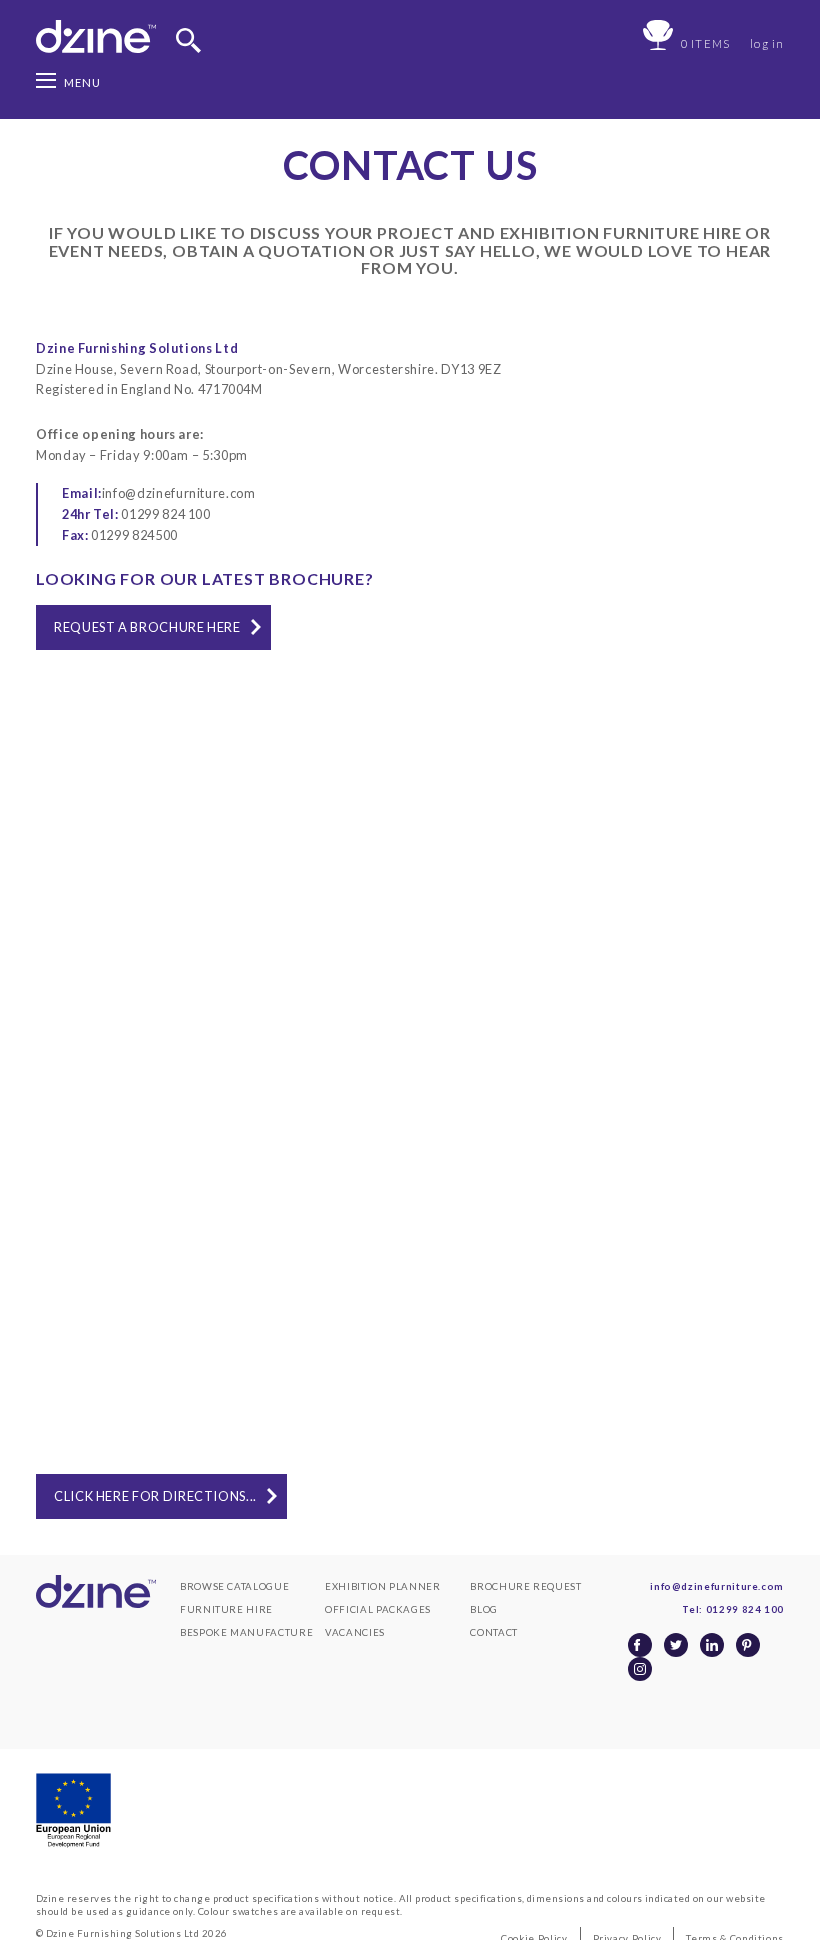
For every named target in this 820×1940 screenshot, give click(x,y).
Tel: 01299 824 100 (733, 1609)
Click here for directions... (155, 1496)
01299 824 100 (136, 514)
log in (767, 43)
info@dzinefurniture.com (159, 493)
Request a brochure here (147, 627)
